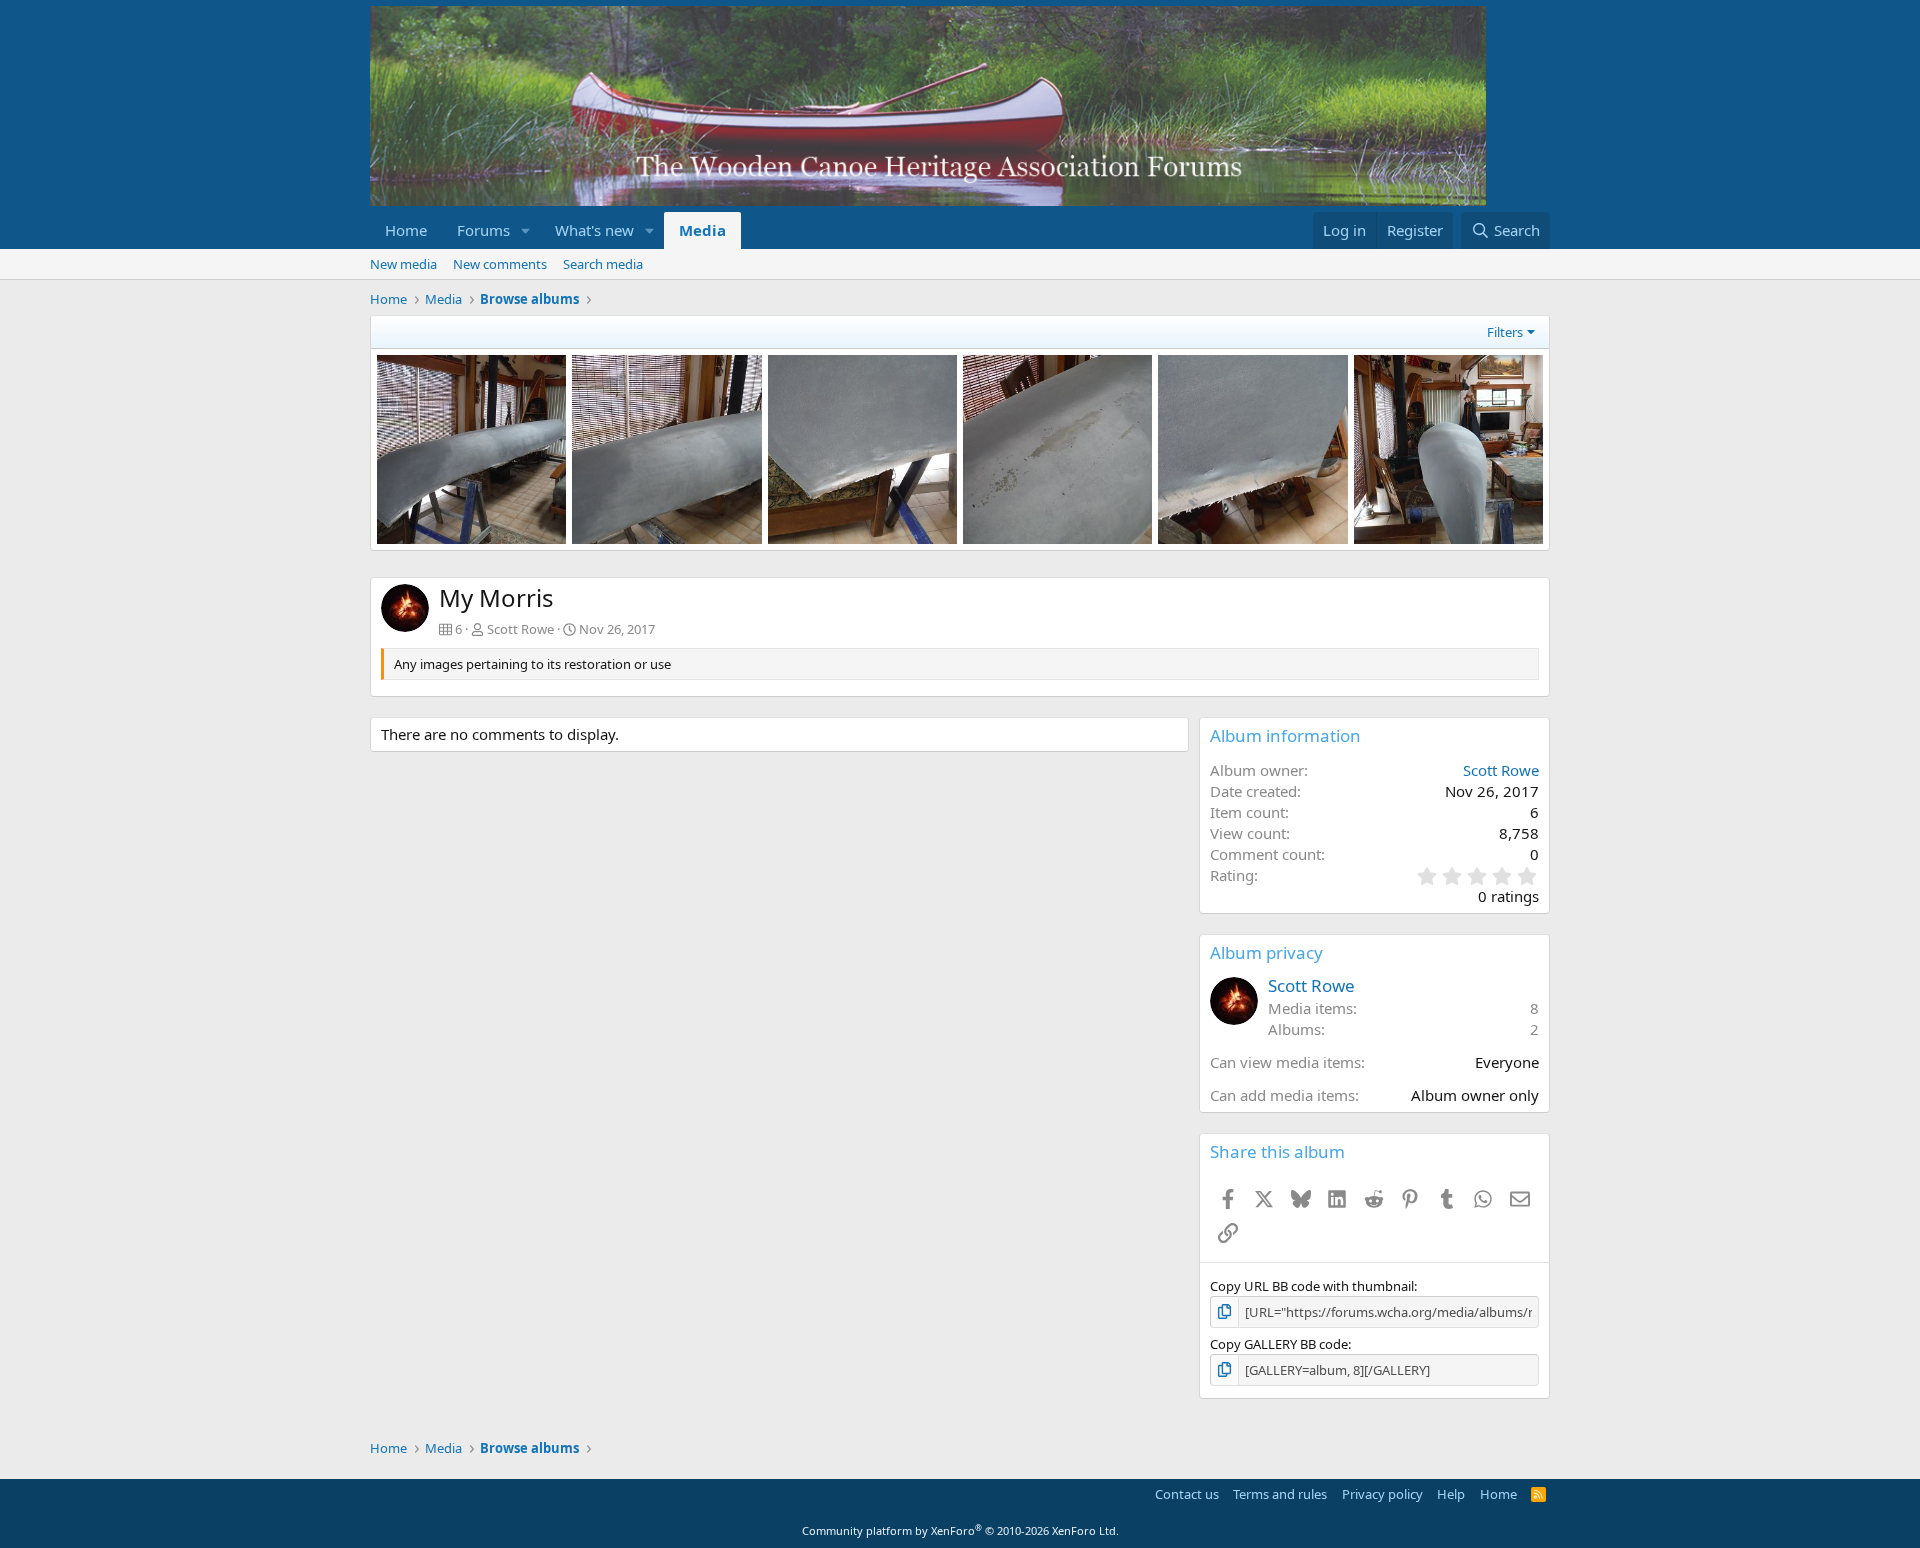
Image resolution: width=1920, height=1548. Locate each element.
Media (702, 230)
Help (1451, 1494)
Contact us (1187, 1494)
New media (403, 264)
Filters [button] (1505, 332)
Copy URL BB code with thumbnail (1312, 1286)
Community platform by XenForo (960, 1530)
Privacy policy (1382, 1494)
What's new (594, 230)
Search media (603, 264)
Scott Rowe (520, 629)
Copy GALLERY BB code (1279, 1344)
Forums (483, 230)
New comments (500, 264)
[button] (526, 230)
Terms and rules (1280, 1494)
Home (406, 230)
